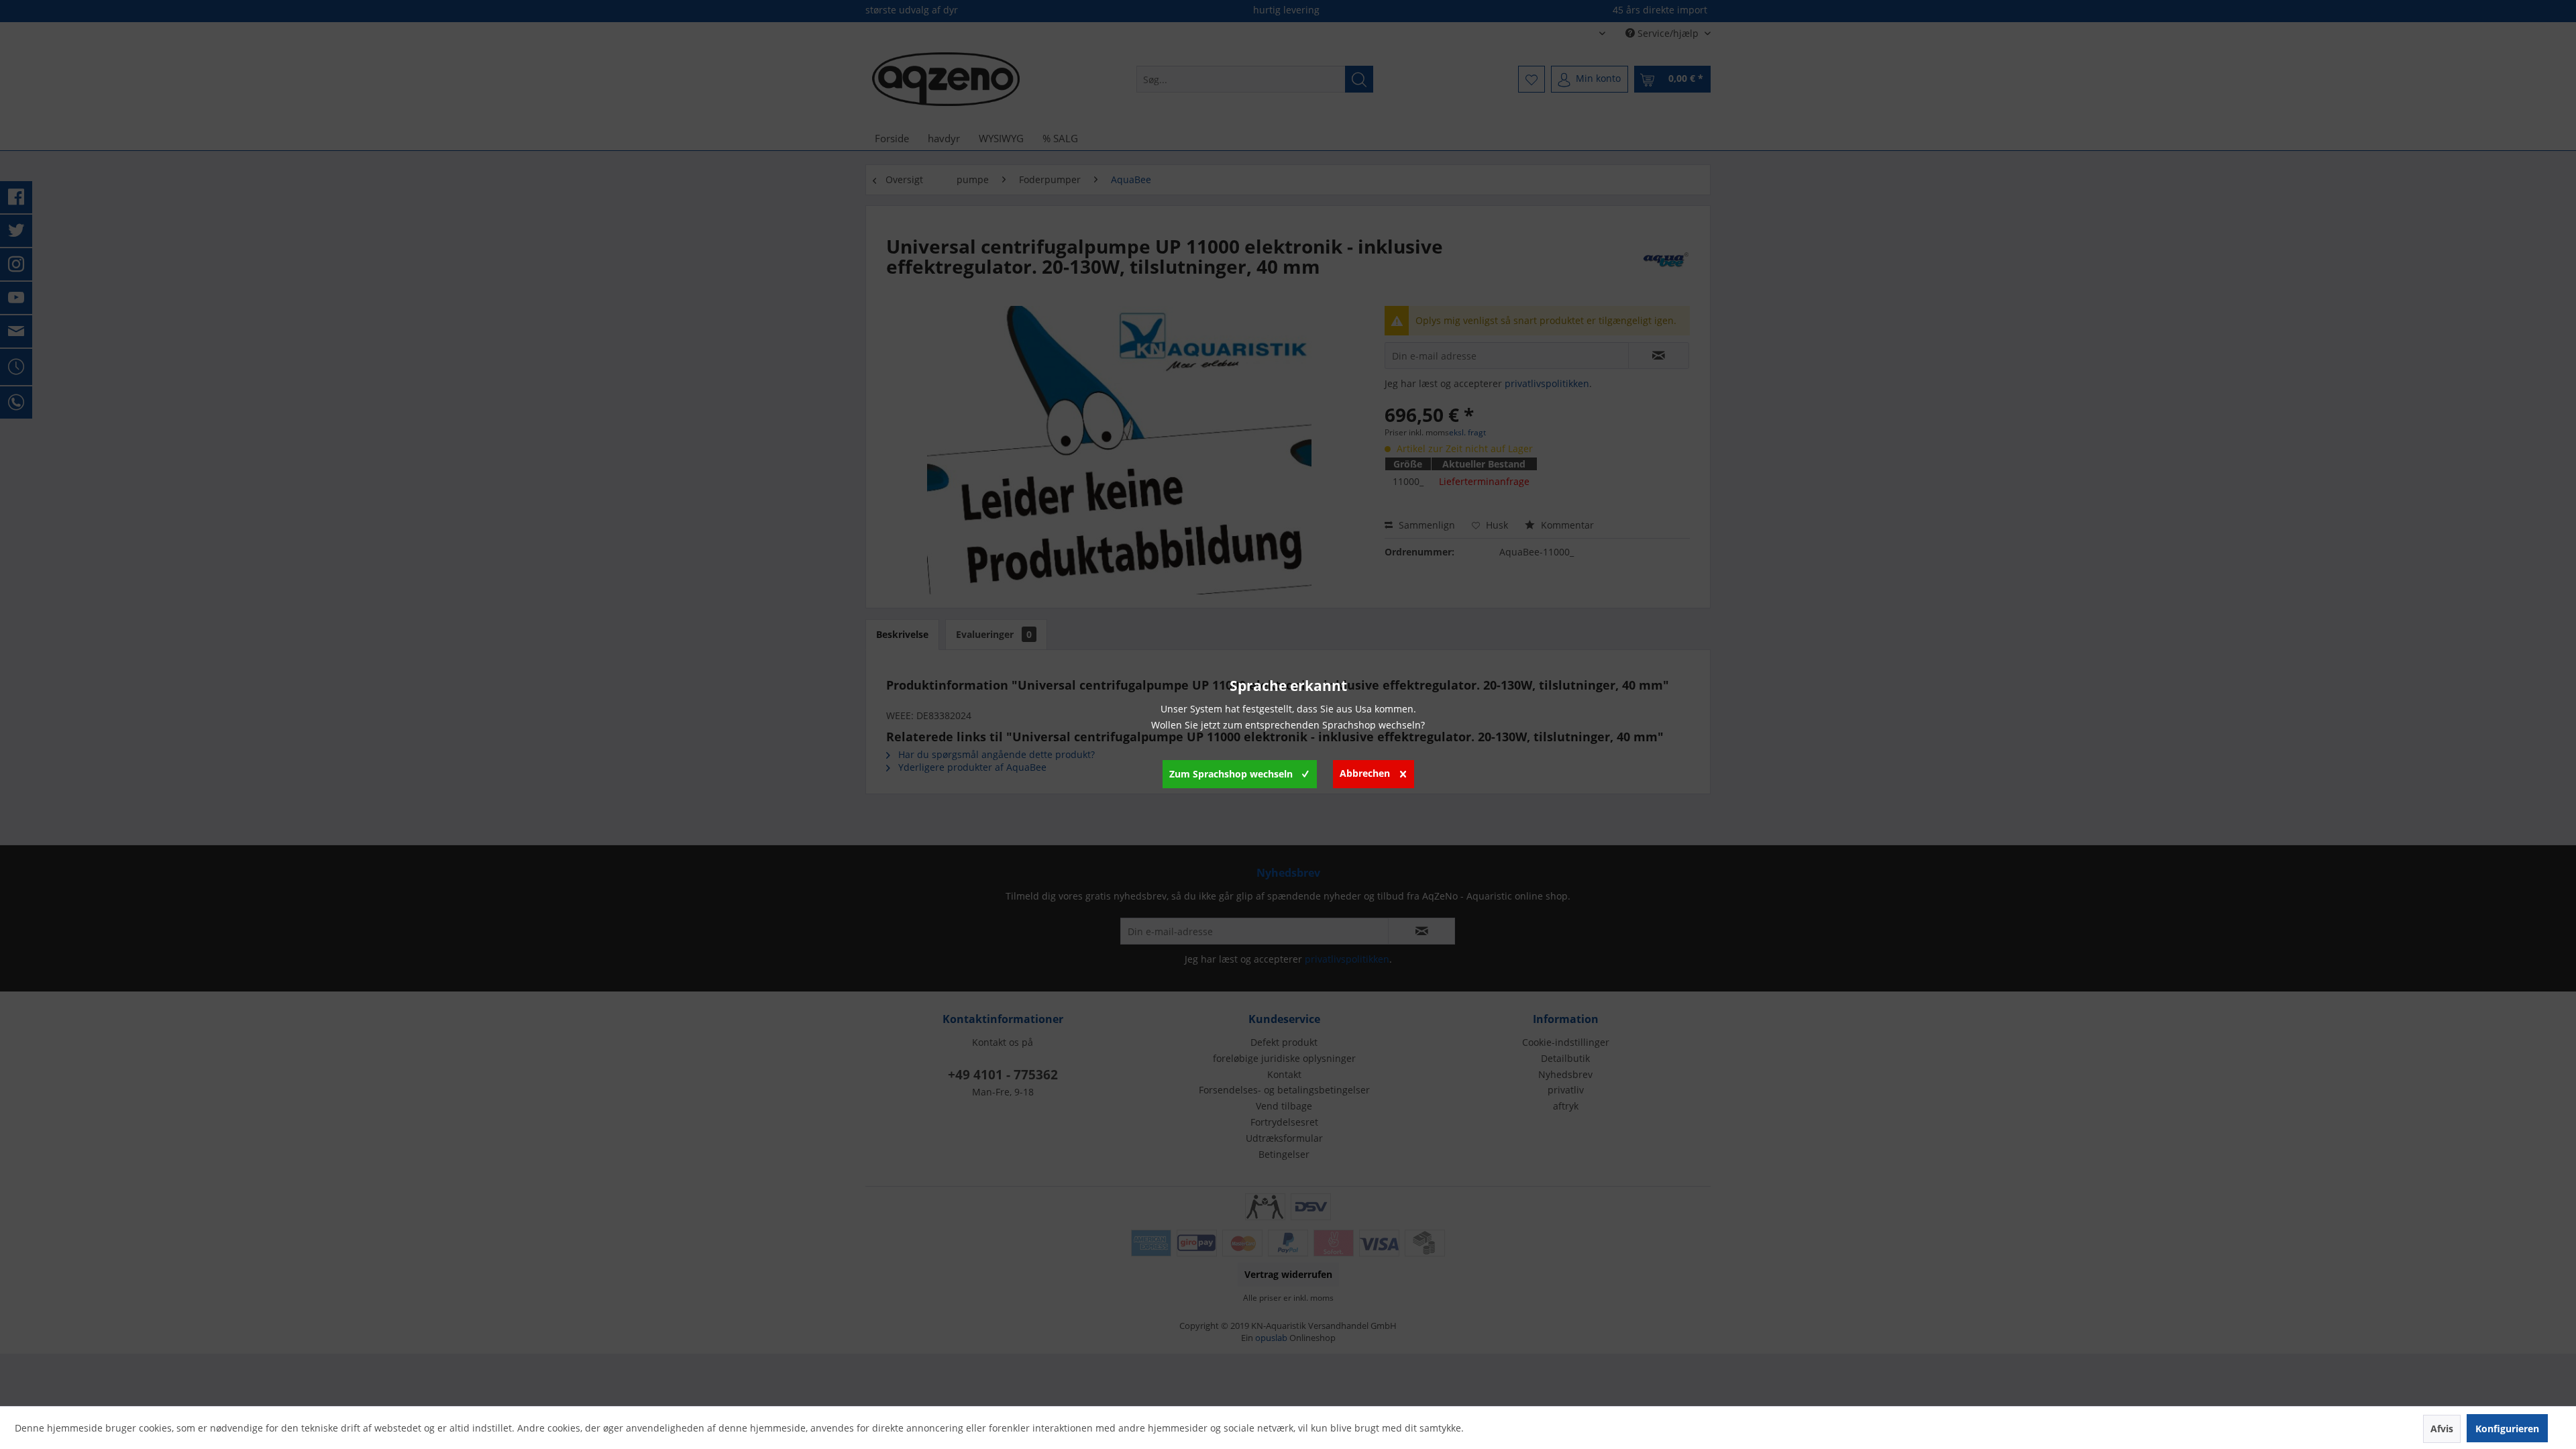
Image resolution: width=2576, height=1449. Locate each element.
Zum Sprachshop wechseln (1231, 774)
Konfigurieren (2507, 1429)
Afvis (2442, 1429)
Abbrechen (1365, 773)
